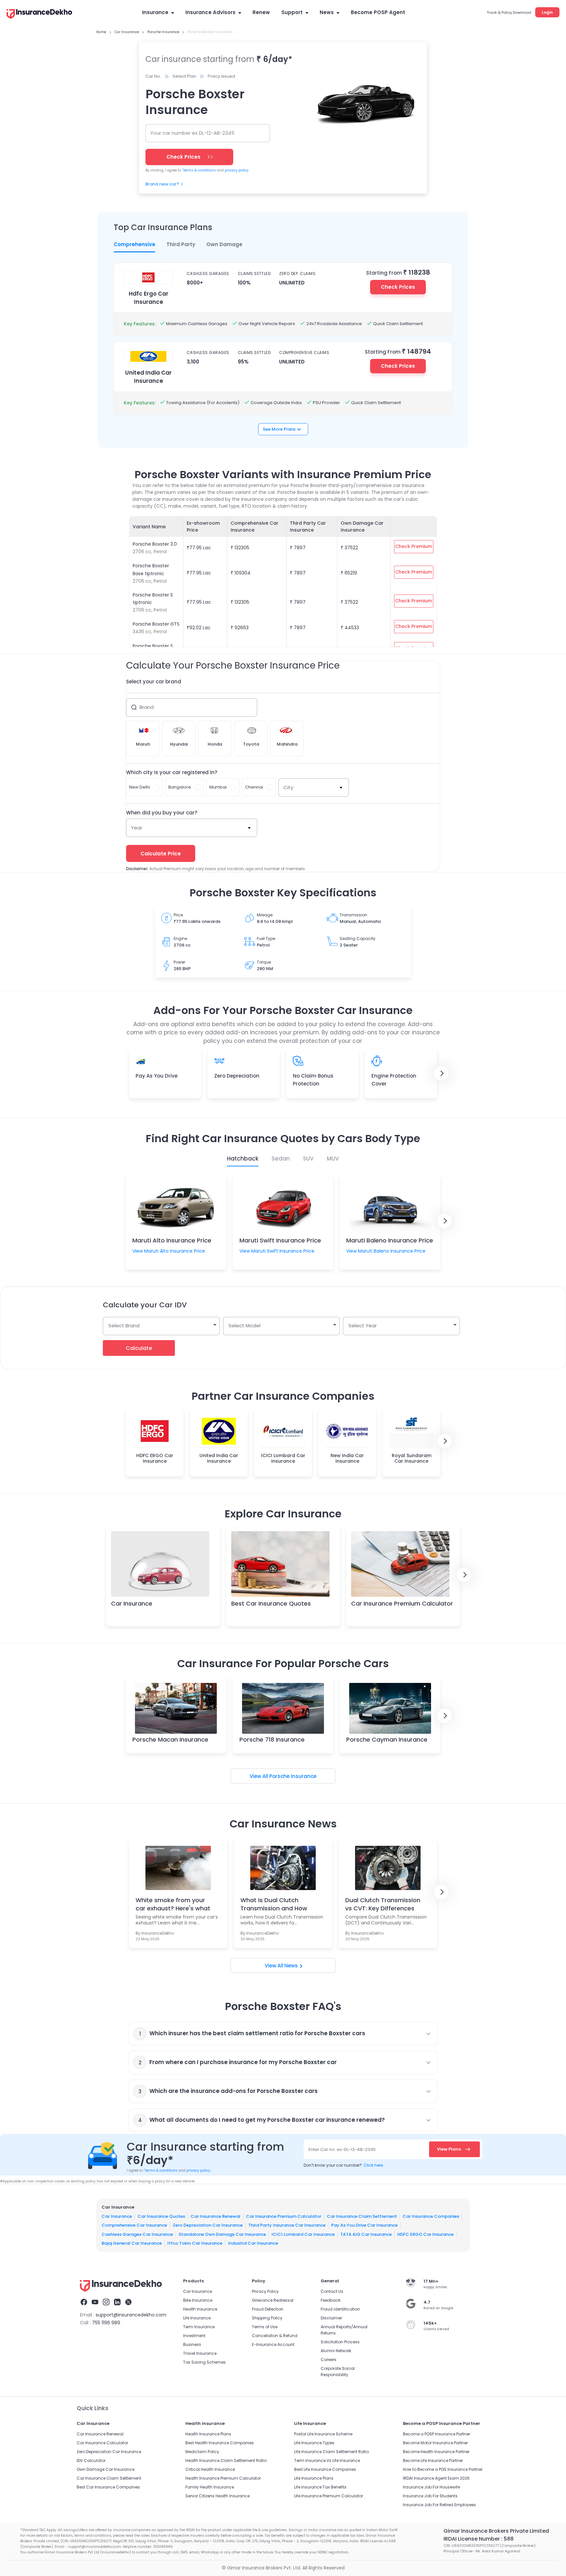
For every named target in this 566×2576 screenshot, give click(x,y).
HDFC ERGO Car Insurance (425, 2234)
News (327, 12)
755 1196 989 (106, 2323)
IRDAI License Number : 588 (479, 2539)
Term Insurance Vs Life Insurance (327, 2460)
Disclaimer (331, 2318)
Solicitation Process (340, 2342)
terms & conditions (199, 170)
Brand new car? (162, 184)
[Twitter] (128, 2303)
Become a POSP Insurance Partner (436, 2434)
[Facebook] (84, 2303)
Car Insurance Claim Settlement (362, 2216)
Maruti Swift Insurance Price (280, 1240)
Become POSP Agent (378, 12)
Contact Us (332, 2291)
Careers (329, 2360)
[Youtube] (95, 2303)
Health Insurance (200, 2309)
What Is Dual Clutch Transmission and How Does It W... (274, 1904)
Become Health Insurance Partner (436, 2452)
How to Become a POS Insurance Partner (443, 2469)
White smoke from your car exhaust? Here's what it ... (173, 1904)
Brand (147, 707)
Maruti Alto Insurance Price (172, 1240)
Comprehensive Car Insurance (134, 2225)
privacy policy (237, 170)
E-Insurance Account (273, 2344)
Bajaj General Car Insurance (132, 2243)
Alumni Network (336, 2351)
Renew (261, 12)
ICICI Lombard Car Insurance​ (303, 2234)
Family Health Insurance (210, 2487)
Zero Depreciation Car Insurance (208, 2225)
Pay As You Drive (157, 1076)
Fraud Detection (268, 2309)
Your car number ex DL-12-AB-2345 (192, 133)
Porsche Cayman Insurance (387, 1739)
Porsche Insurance (293, 1776)
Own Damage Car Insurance (105, 2469)
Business (192, 2344)
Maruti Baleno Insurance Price (390, 1240)
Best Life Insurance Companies (325, 2469)
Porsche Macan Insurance (170, 1739)
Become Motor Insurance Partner (435, 2443)
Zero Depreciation (237, 1076)
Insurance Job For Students (430, 2496)
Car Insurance (132, 1603)
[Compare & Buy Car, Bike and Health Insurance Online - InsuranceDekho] (39, 14)
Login (547, 12)
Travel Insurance (200, 2353)
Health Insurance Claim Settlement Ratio (226, 2460)
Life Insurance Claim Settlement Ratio (331, 2452)
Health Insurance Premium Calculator (223, 2478)
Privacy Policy (265, 2291)
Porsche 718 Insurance (272, 1739)
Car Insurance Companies (431, 2216)
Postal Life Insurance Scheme (323, 2434)
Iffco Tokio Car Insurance (195, 2243)
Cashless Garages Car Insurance (137, 2234)
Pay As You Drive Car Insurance (364, 2225)
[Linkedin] (117, 2303)
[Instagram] (106, 2303)
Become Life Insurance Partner (433, 2460)
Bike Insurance (198, 2300)
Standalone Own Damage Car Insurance (222, 2234)
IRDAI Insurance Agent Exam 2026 (436, 2478)
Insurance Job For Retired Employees (439, 2505)
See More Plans (279, 429)
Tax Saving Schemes (204, 2362)
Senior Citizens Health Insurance (217, 2496)
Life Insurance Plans (314, 2478)
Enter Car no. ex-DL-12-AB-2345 (342, 2149)
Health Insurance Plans (208, 2434)
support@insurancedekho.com (131, 2315)
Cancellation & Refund (275, 2336)
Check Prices (398, 287)
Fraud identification (340, 2309)
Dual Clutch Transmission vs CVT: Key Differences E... (383, 1904)
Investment (194, 2336)
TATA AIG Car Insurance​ (366, 2234)
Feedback (330, 2300)
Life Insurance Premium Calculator (329, 2496)
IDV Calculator (91, 2460)
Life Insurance (197, 2318)
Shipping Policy (267, 2318)
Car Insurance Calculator (102, 2443)
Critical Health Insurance (210, 2469)
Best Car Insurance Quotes (271, 1603)
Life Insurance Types (314, 2443)
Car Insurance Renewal (216, 2216)
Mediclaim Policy (202, 2452)
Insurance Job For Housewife (431, 2487)
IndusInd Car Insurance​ (253, 2243)
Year (137, 828)
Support (292, 12)
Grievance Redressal (273, 2300)
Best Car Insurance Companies (108, 2487)
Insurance (155, 12)
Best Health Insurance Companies (220, 2443)
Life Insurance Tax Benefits (320, 2487)
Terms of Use (265, 2327)
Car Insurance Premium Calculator (402, 1603)
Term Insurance (199, 2327)
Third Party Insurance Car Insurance (287, 2225)
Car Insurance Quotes (161, 2216)
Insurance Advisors (210, 12)
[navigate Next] (441, 1073)
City (288, 787)
